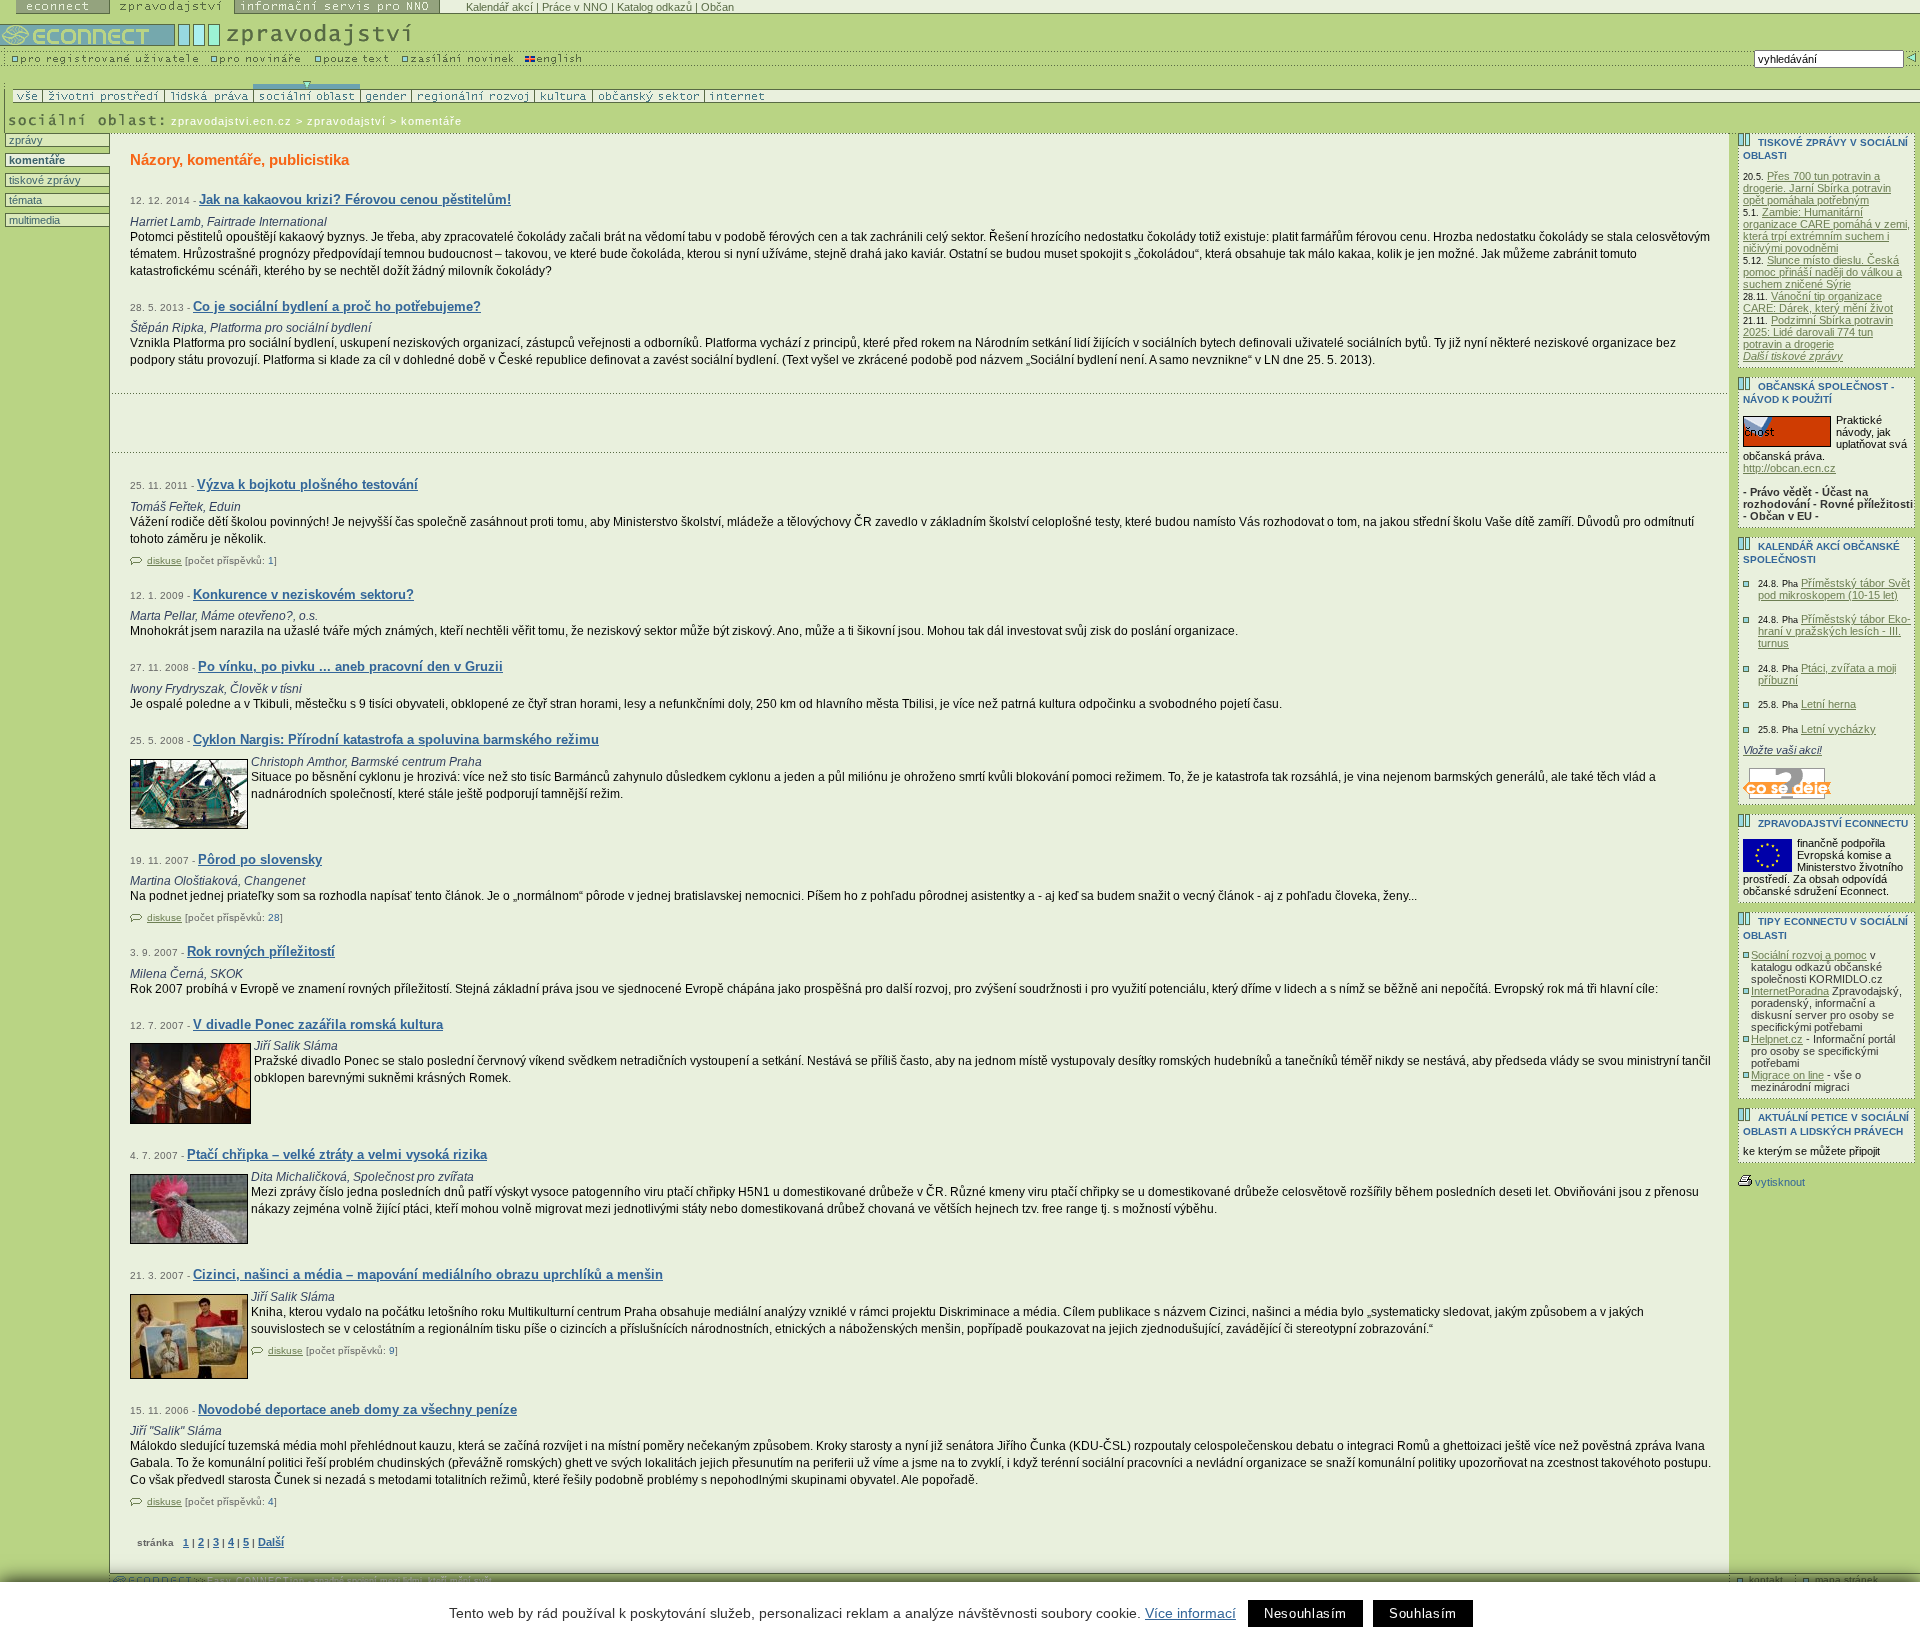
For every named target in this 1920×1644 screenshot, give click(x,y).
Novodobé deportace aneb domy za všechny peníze (357, 1409)
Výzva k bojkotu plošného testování (307, 484)
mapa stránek (1846, 1579)
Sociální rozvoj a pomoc (1809, 955)
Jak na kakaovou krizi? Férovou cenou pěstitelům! (355, 199)
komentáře (35, 160)
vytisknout (1780, 1182)
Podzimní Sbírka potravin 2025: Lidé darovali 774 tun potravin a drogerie (1818, 332)
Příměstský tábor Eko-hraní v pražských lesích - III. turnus (1834, 631)
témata (24, 200)
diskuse (164, 560)
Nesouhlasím (1305, 1613)
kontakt (1766, 1579)
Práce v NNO (575, 7)
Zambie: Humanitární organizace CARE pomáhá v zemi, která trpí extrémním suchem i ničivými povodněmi (1826, 230)
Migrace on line (1787, 1075)
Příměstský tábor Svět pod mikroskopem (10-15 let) (1834, 589)
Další (271, 1542)
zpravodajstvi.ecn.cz (231, 121)
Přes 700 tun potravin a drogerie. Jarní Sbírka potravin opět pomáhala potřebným (1817, 188)
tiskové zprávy (43, 180)
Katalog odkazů (654, 7)
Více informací (1190, 1613)
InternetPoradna (1790, 991)
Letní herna (1828, 704)
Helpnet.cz (1777, 1039)
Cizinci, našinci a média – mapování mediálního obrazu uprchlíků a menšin (428, 1274)
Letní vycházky (1838, 729)
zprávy (24, 140)
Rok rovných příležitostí (261, 951)
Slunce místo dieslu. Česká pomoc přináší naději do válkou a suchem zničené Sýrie (1822, 272)
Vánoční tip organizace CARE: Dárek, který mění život (1818, 302)
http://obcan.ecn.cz (1789, 468)
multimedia (33, 220)
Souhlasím (1423, 1613)
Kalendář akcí (499, 7)
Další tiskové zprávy (1793, 356)
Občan (717, 7)
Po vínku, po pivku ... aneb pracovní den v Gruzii (350, 666)
